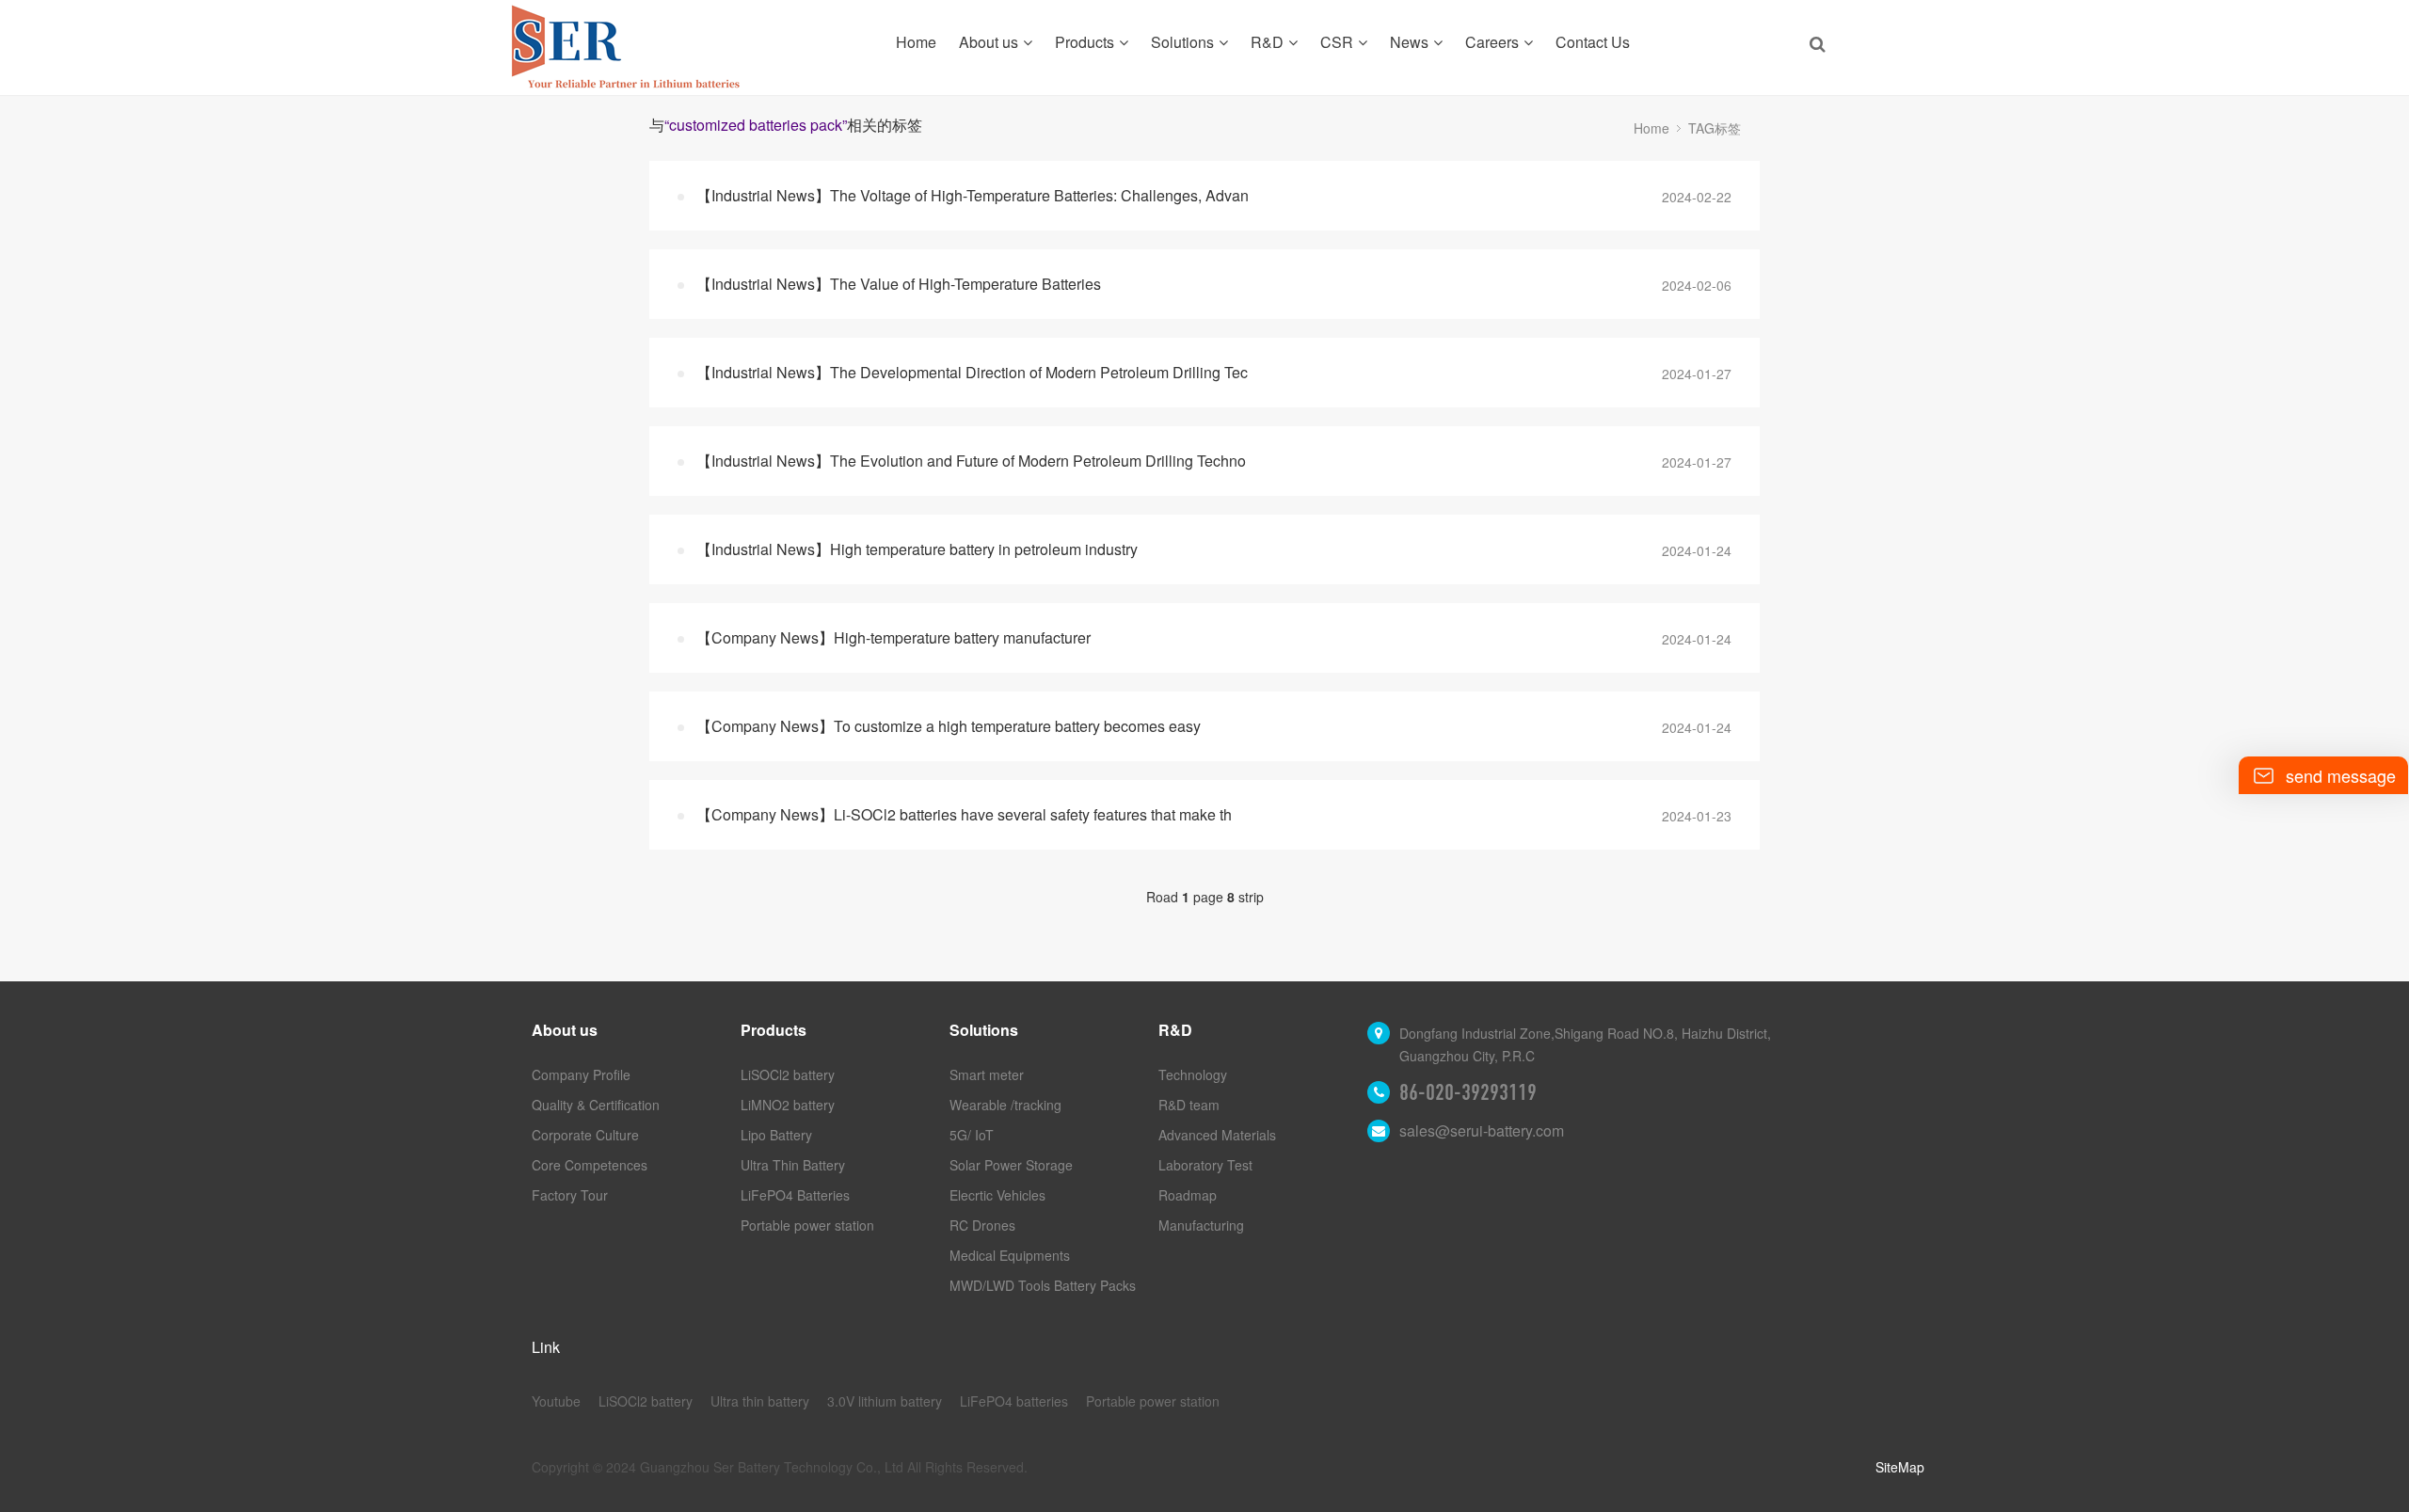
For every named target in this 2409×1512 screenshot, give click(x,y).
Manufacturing (1201, 1225)
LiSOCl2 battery (788, 1074)
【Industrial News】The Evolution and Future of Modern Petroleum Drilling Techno (971, 461)
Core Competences (590, 1165)
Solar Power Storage (1011, 1165)
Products (1085, 42)
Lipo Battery (776, 1135)
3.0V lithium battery (885, 1401)
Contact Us (1593, 42)
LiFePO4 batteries (1014, 1401)
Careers (1492, 42)
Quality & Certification (596, 1105)
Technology (1193, 1074)
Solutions (1182, 42)
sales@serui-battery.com (1482, 1130)
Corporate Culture (585, 1135)
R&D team (1189, 1105)
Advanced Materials (1217, 1135)
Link (546, 1347)
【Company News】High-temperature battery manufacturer (893, 637)
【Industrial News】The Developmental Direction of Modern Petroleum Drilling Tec (972, 372)
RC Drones (982, 1225)
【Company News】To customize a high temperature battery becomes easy (949, 726)
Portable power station (807, 1225)
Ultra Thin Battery (793, 1165)
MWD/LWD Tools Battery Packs (1043, 1285)
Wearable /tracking (1005, 1105)
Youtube (556, 1401)
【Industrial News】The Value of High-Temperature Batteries (899, 284)
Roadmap (1188, 1195)
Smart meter (987, 1074)
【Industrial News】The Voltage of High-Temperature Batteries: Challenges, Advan (973, 195)
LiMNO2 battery (788, 1105)
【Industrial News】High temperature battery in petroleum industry (917, 549)
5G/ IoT (972, 1135)
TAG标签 (1715, 128)
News (1409, 42)
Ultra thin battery (760, 1401)
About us (989, 42)
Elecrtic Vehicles (997, 1195)
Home (916, 42)
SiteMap (1900, 1467)
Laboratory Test (1205, 1165)
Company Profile (581, 1074)
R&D (1267, 42)
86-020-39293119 (1468, 1092)
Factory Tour (570, 1195)
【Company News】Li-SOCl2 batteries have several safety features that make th (964, 814)
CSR (1337, 42)
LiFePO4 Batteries (795, 1195)
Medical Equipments (1010, 1255)
